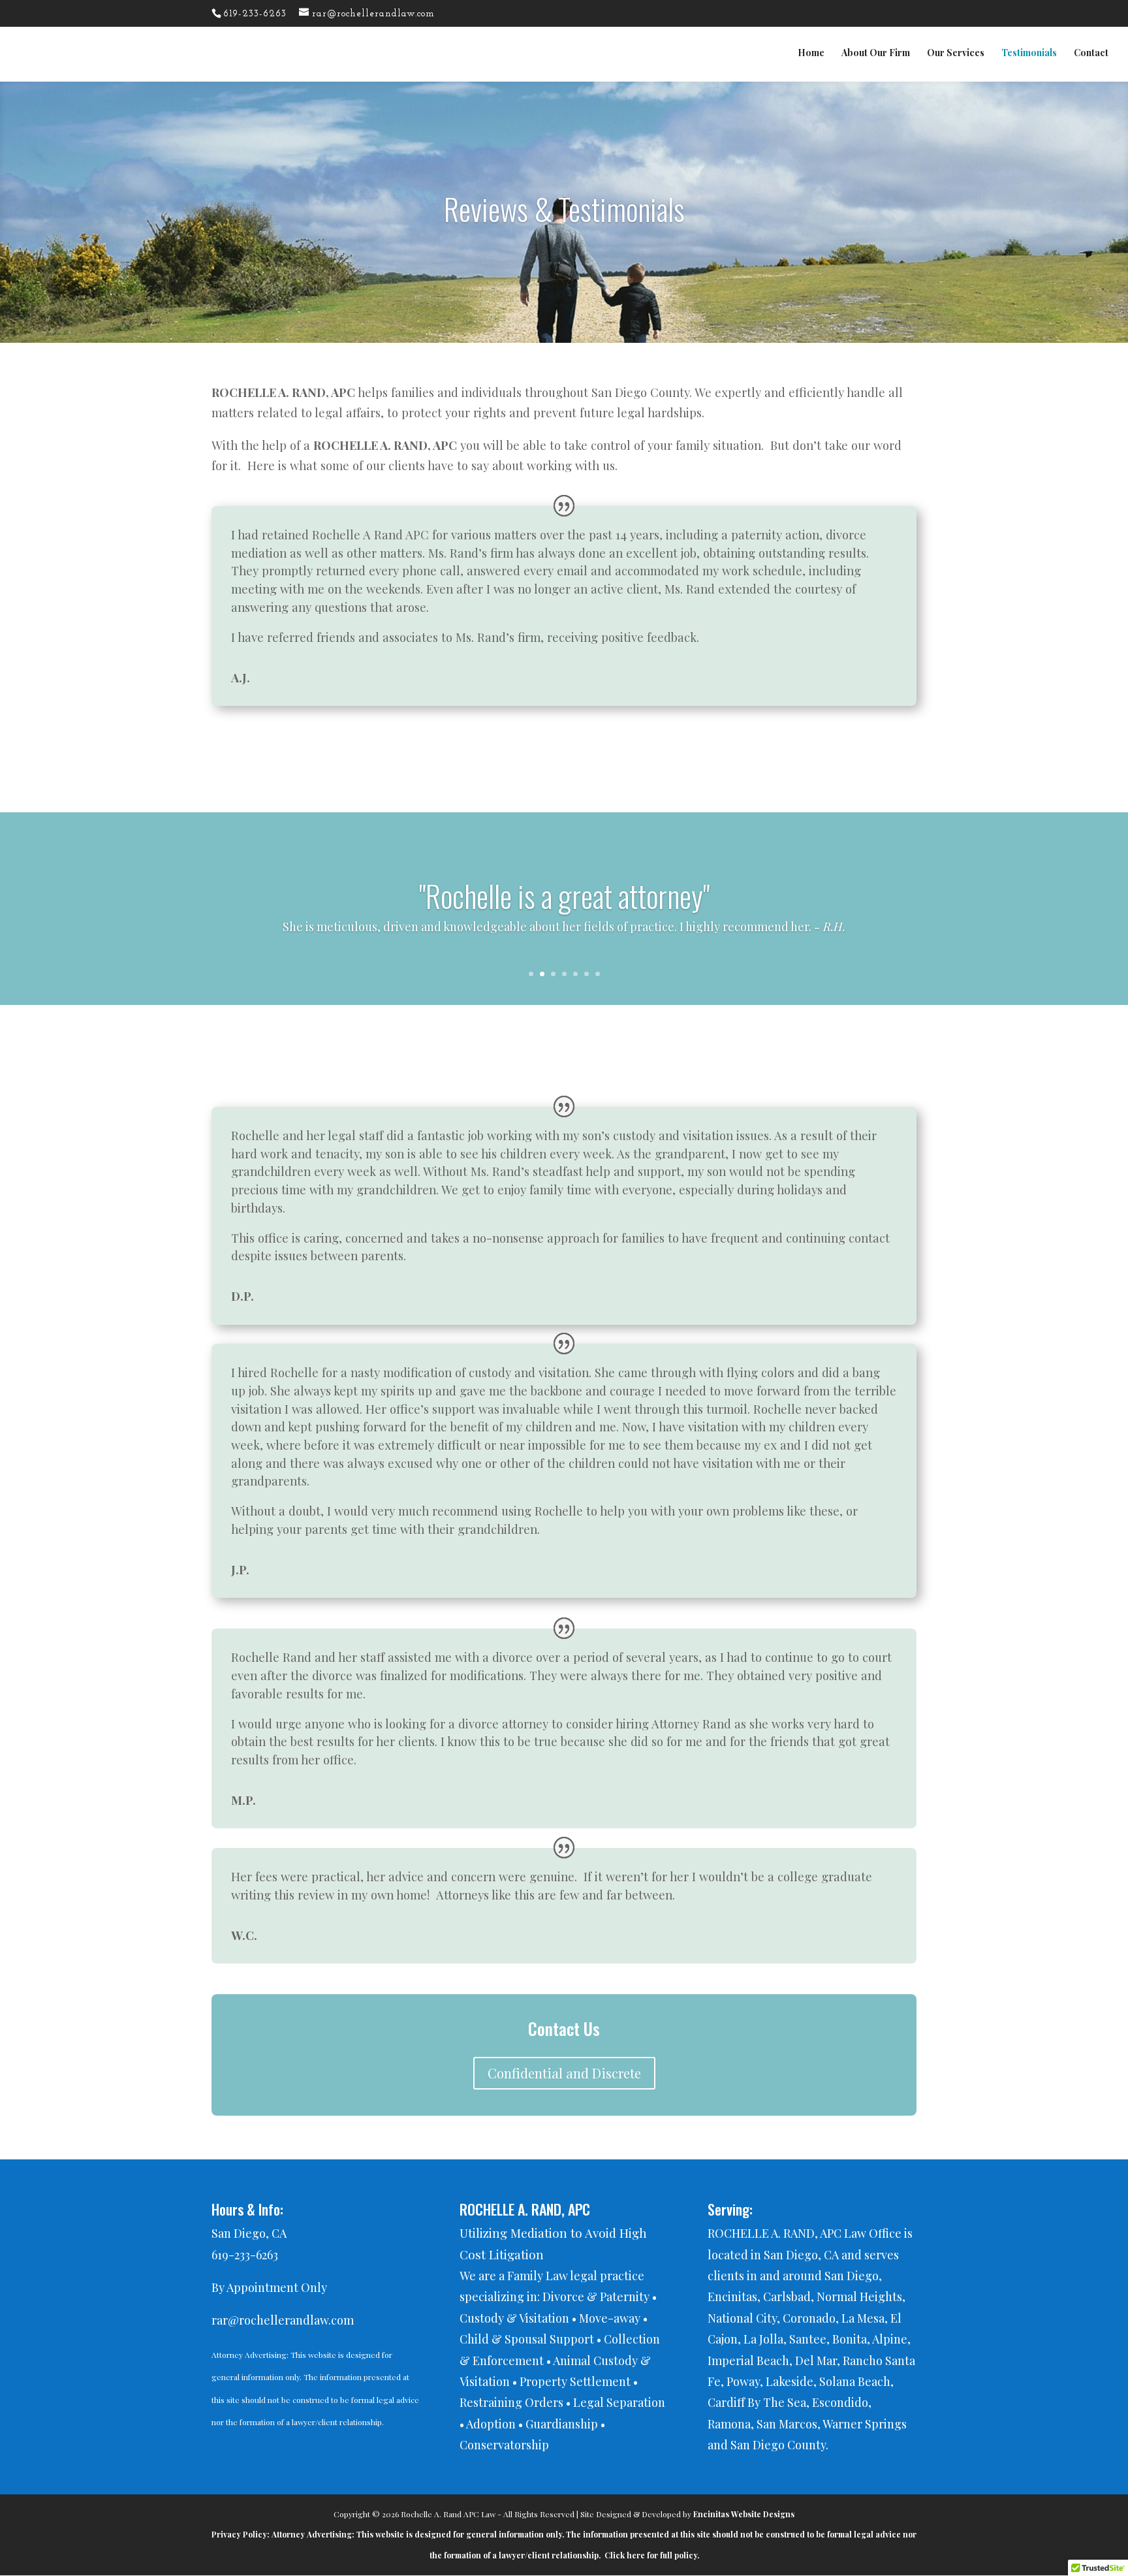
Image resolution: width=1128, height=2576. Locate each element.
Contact (1091, 54)
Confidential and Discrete (564, 2073)
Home (811, 54)
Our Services (956, 54)
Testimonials (1029, 54)
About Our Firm (876, 54)
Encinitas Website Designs (744, 2514)
